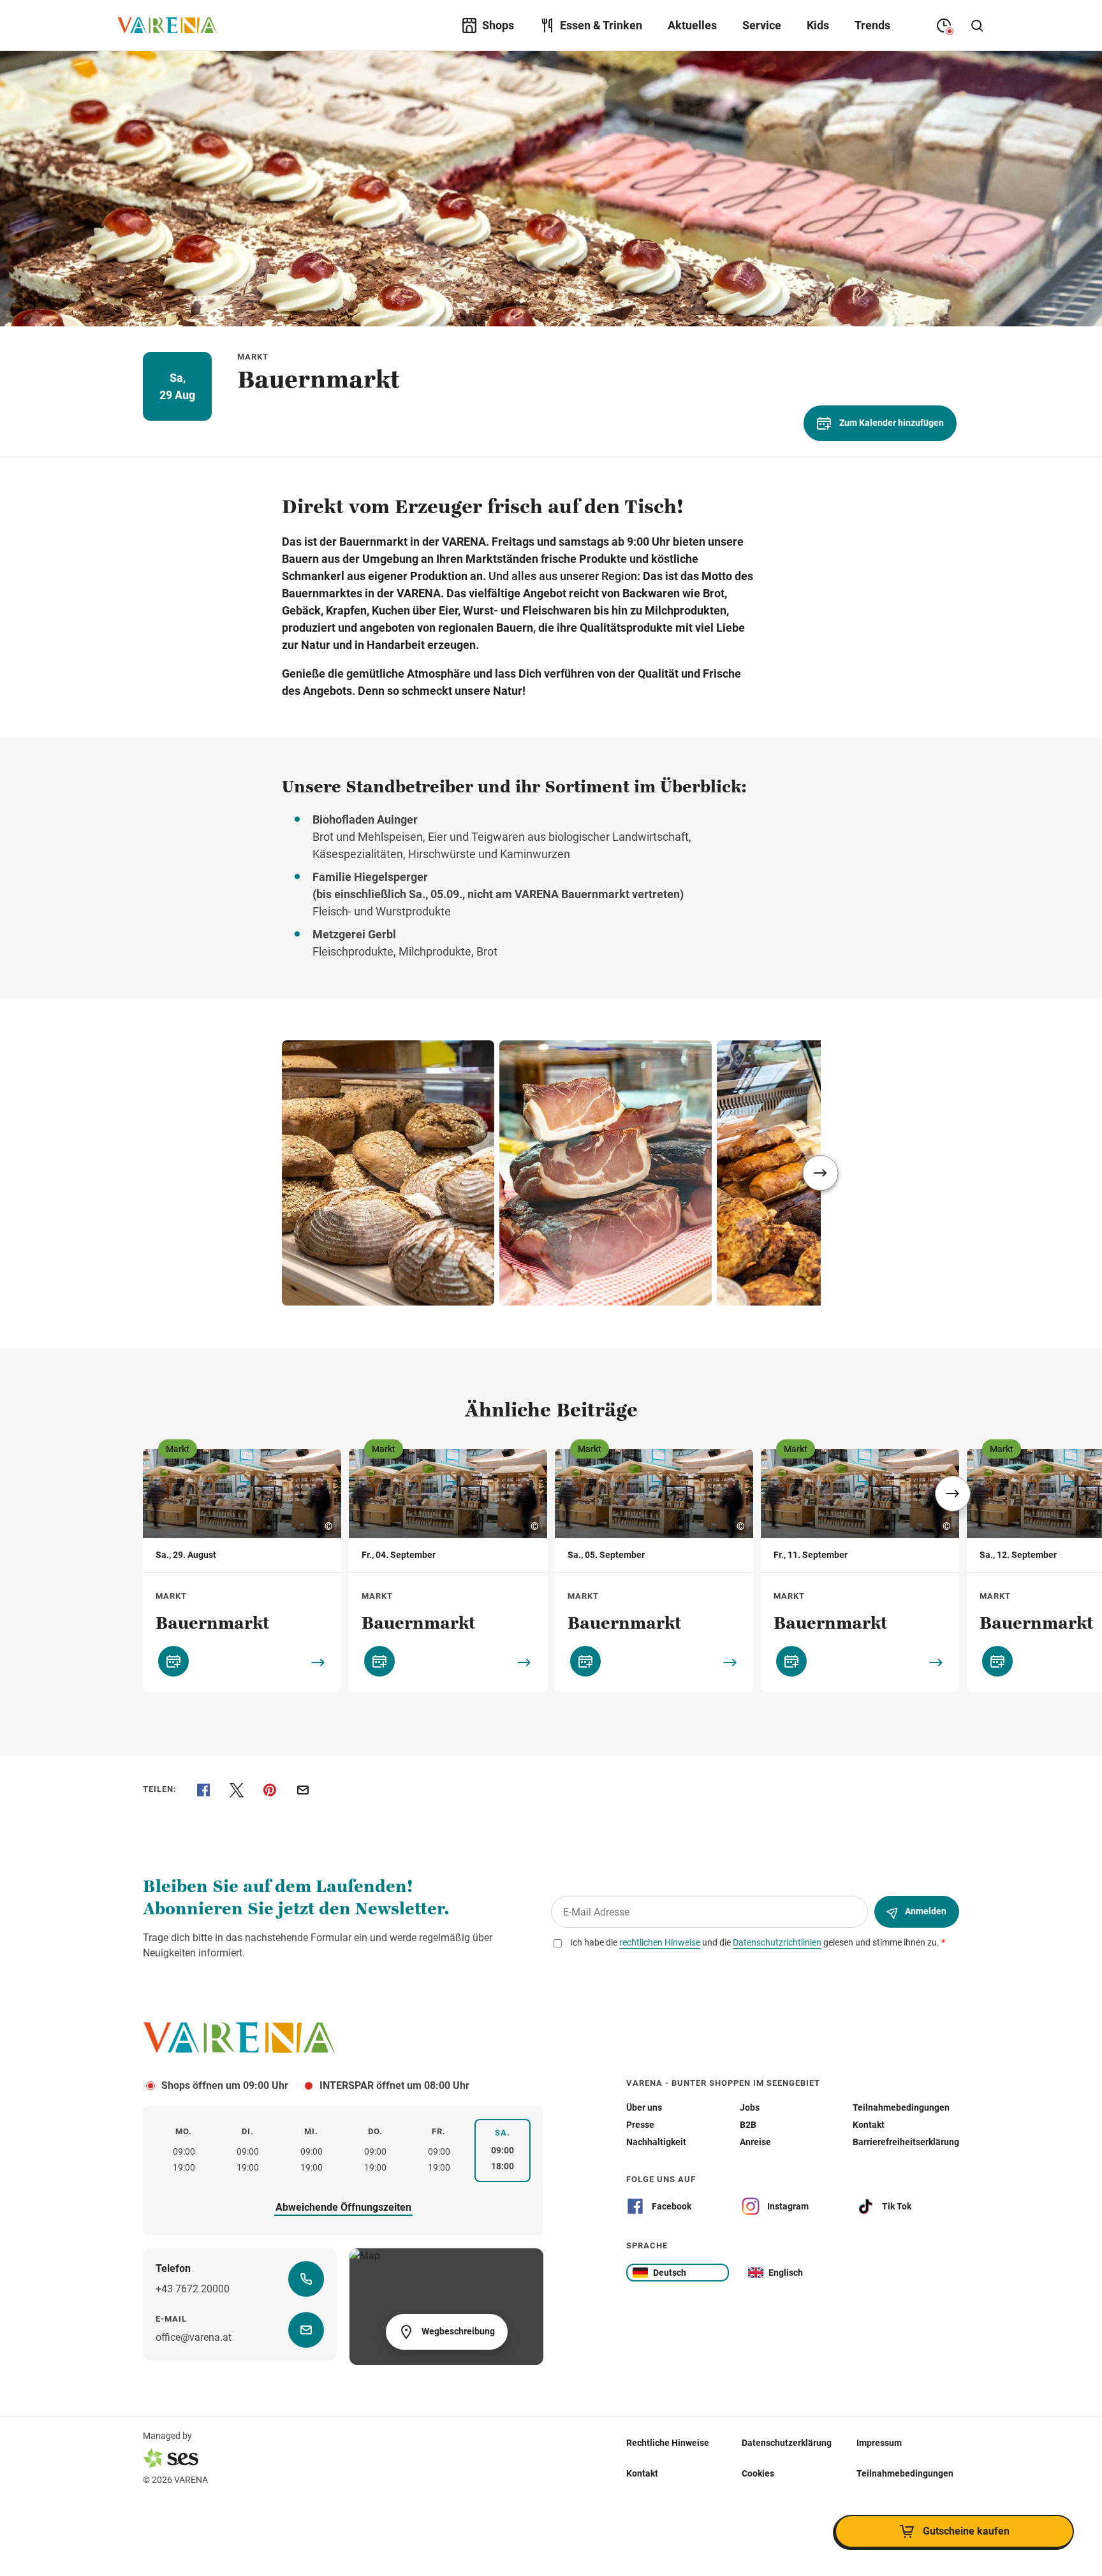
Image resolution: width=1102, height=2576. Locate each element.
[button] (821, 1173)
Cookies (758, 2473)
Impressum (879, 2443)
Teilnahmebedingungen (905, 2473)
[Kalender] (173, 1661)
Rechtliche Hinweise (668, 2443)
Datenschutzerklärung (787, 2443)
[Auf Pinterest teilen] (270, 1790)
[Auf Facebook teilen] (203, 1790)
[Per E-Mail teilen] (303, 1790)
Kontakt (642, 2473)
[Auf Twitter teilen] (237, 1790)
